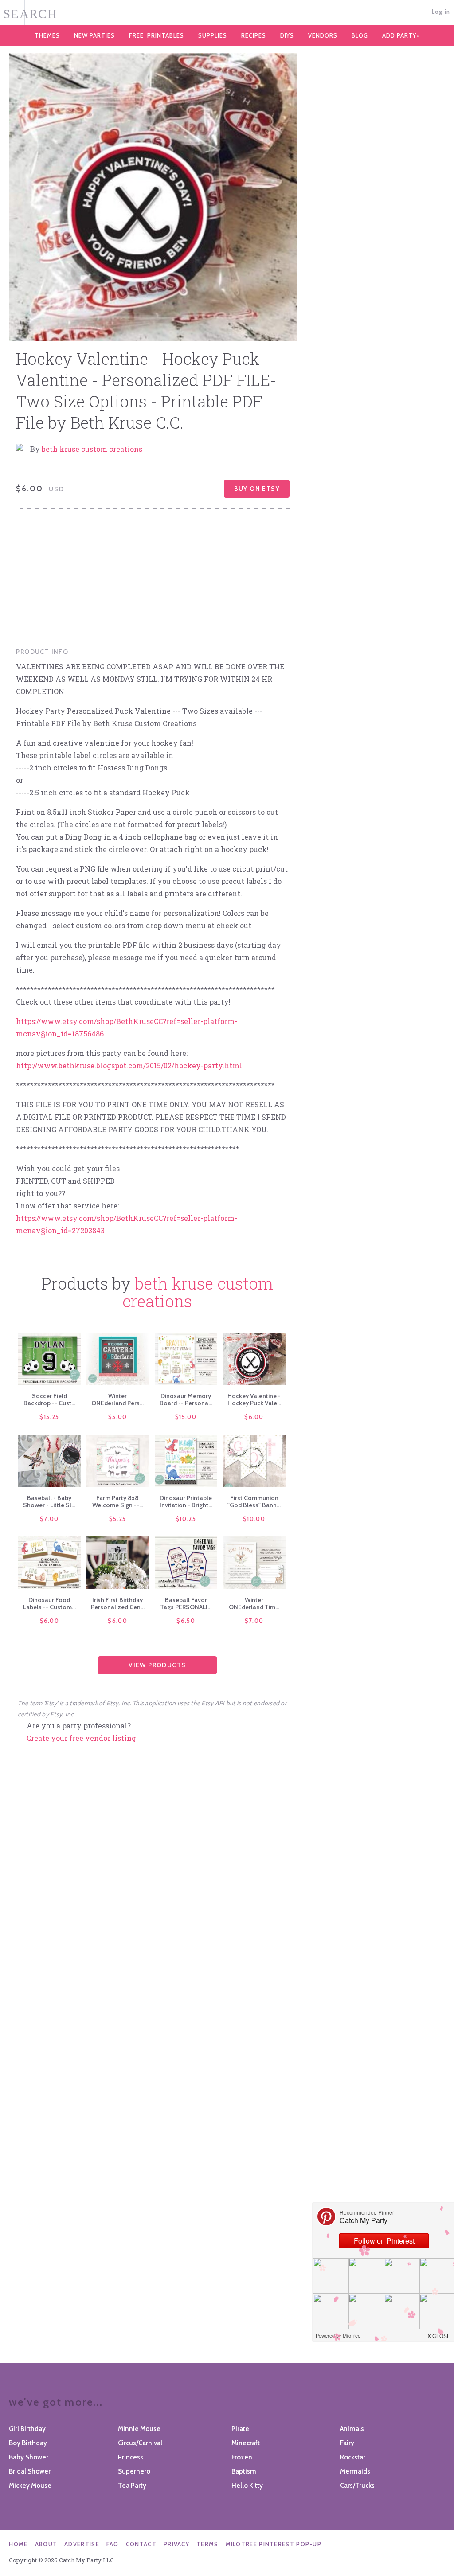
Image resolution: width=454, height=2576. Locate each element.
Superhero (134, 2471)
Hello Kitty (247, 2486)
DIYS (287, 35)
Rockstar (353, 2457)
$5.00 (118, 1417)
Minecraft (246, 2443)
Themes (47, 35)
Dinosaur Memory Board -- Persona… (186, 1399)
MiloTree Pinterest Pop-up (274, 2544)
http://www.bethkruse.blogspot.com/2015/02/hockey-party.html (129, 1065)
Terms (207, 2544)
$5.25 (118, 1519)
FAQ (113, 2544)
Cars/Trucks (357, 2486)
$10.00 (254, 1519)
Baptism (244, 2471)
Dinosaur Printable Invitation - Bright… (186, 1501)
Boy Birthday (28, 2443)
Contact (141, 2544)
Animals (352, 2429)
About (46, 2544)
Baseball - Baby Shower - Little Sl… (49, 1501)
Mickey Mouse (30, 2486)
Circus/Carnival (140, 2443)
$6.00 (254, 1417)
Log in (441, 12)
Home (18, 2544)
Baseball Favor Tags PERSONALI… (186, 1603)
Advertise (82, 2544)
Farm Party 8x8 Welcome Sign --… (118, 1501)
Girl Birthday (27, 2429)
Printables (157, 35)
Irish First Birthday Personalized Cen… (118, 1603)
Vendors (323, 35)
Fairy (347, 2443)
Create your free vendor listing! (82, 1738)
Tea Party (132, 2486)
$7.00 (49, 1519)
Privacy (176, 2544)
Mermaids (355, 2471)
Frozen (242, 2457)
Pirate (240, 2429)
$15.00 (186, 1417)
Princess (131, 2457)
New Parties (94, 35)
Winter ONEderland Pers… (117, 1399)
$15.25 (49, 1417)
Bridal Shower (30, 2471)
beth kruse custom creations (92, 449)
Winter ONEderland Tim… (254, 1603)
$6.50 (186, 1621)
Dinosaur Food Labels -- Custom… (49, 1603)
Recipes (254, 35)
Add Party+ (401, 35)
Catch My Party (227, 13)
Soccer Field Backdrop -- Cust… (49, 1399)
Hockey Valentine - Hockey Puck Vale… (254, 1399)
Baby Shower (29, 2457)
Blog (360, 35)
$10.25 (186, 1519)
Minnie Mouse (139, 2429)
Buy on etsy (257, 489)
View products (157, 1665)
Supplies (213, 35)
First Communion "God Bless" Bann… (254, 1501)
